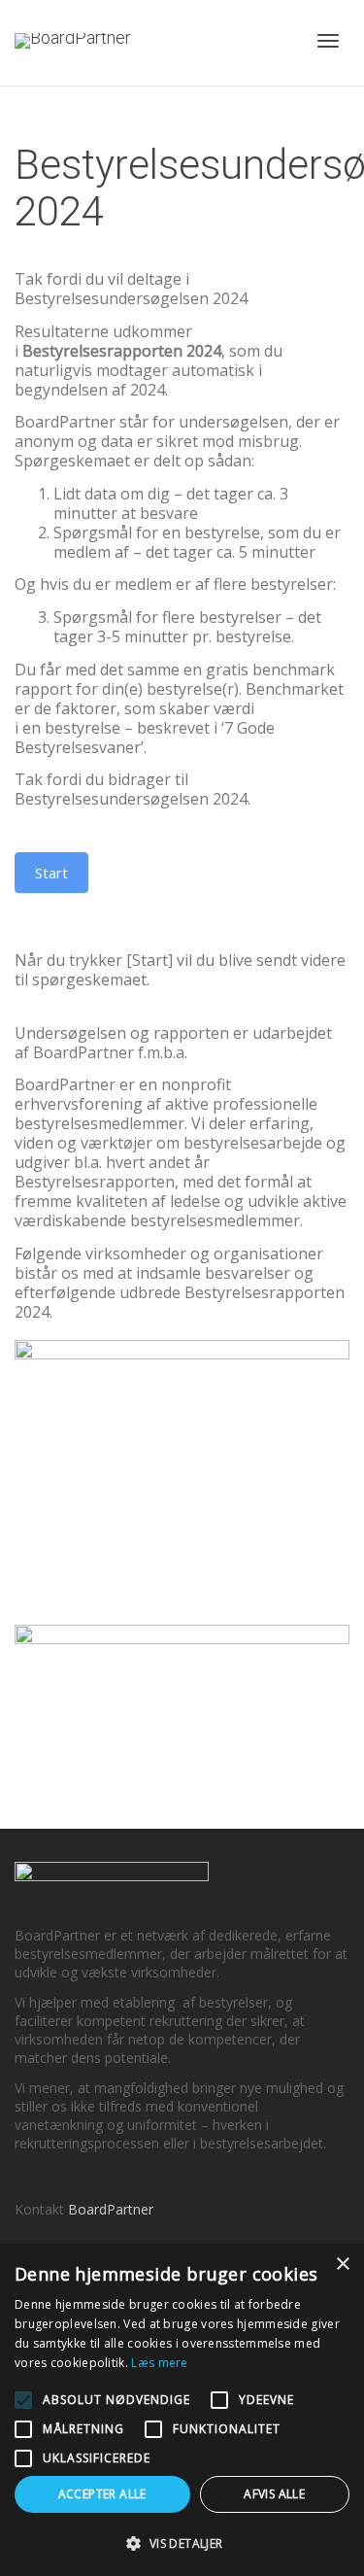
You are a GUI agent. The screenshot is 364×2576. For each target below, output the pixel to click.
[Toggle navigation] (328, 41)
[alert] (182, 2410)
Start (51, 873)
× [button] (342, 2265)
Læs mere (159, 2363)
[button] (182, 2543)
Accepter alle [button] (102, 2494)
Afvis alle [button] (274, 2494)
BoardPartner (111, 2209)
